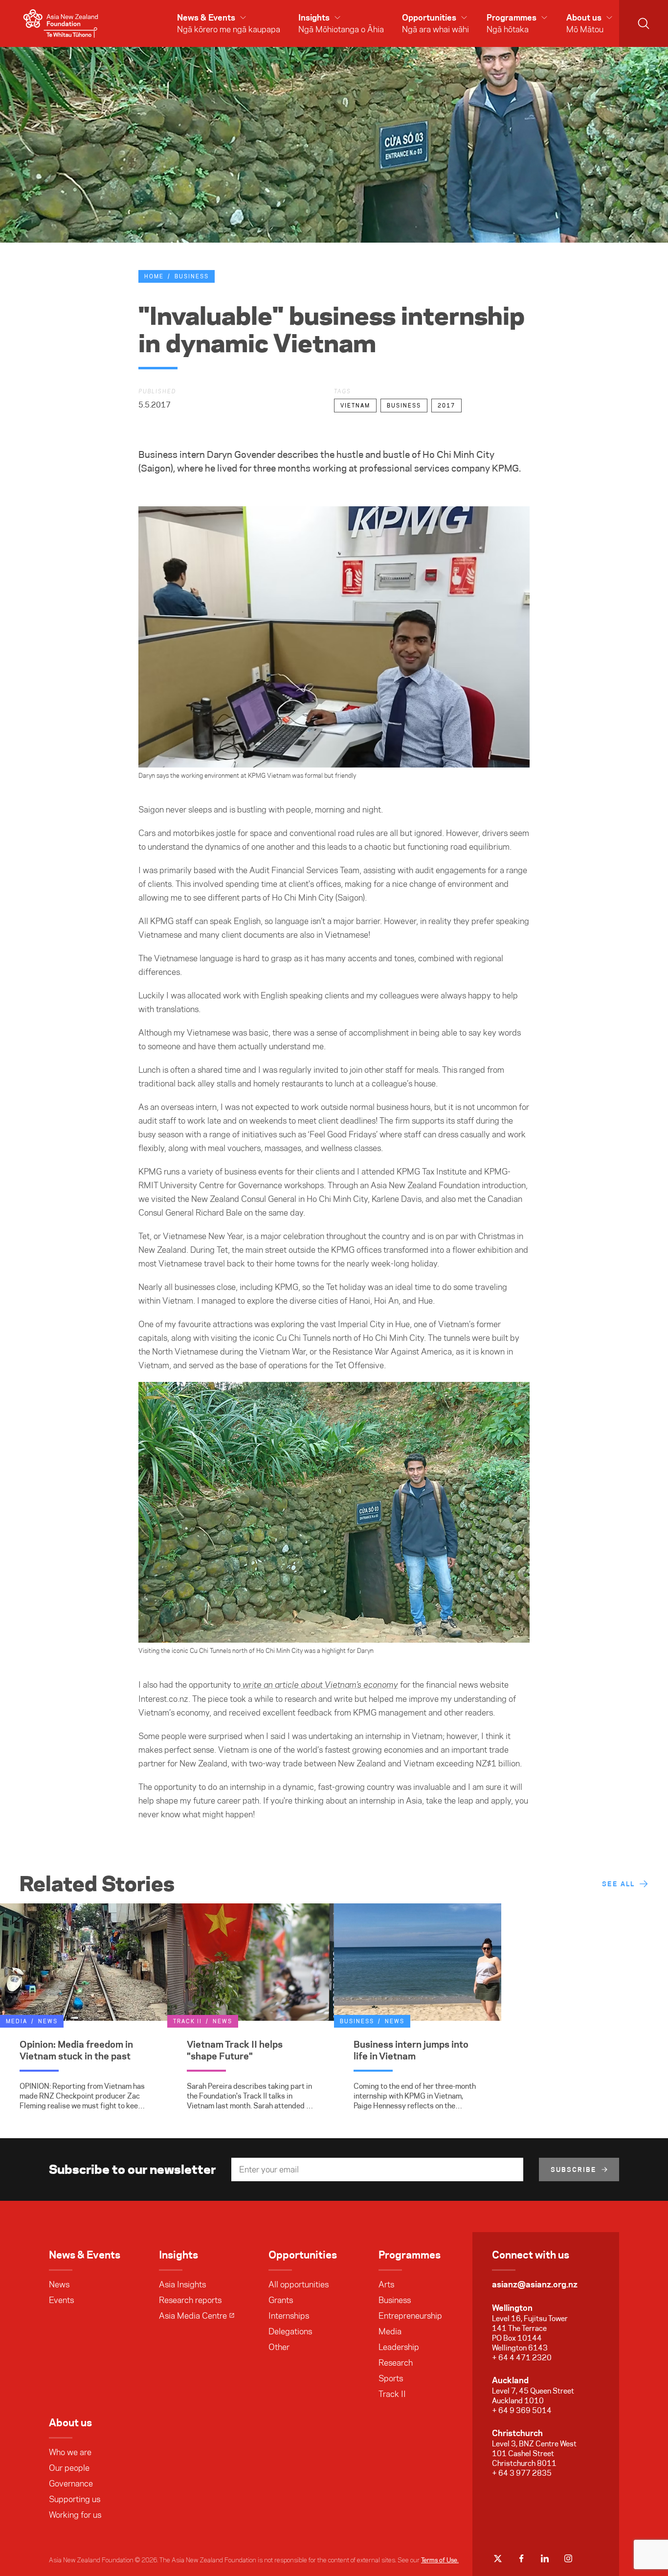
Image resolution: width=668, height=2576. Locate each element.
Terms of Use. (440, 2560)
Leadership (399, 2347)
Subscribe (574, 2169)
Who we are (70, 2452)
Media (390, 2331)
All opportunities (299, 2284)
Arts (386, 2284)
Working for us (75, 2515)
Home (154, 276)
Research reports (190, 2300)
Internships (289, 2316)
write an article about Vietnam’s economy (319, 1685)
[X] (498, 2558)
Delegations (290, 2331)
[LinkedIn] (545, 2558)
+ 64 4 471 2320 (522, 2358)
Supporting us (75, 2499)
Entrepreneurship (410, 2316)
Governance (71, 2484)
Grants (281, 2300)
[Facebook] (521, 2558)
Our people (69, 2468)
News (59, 2284)
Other (279, 2347)
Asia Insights (182, 2284)
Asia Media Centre (193, 2316)
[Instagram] (568, 2558)
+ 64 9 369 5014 (522, 2410)
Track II (392, 2394)
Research (396, 2363)
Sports (391, 2378)
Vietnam (355, 406)
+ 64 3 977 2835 (522, 2473)
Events (61, 2300)
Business (192, 276)
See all (618, 1884)
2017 (446, 406)
